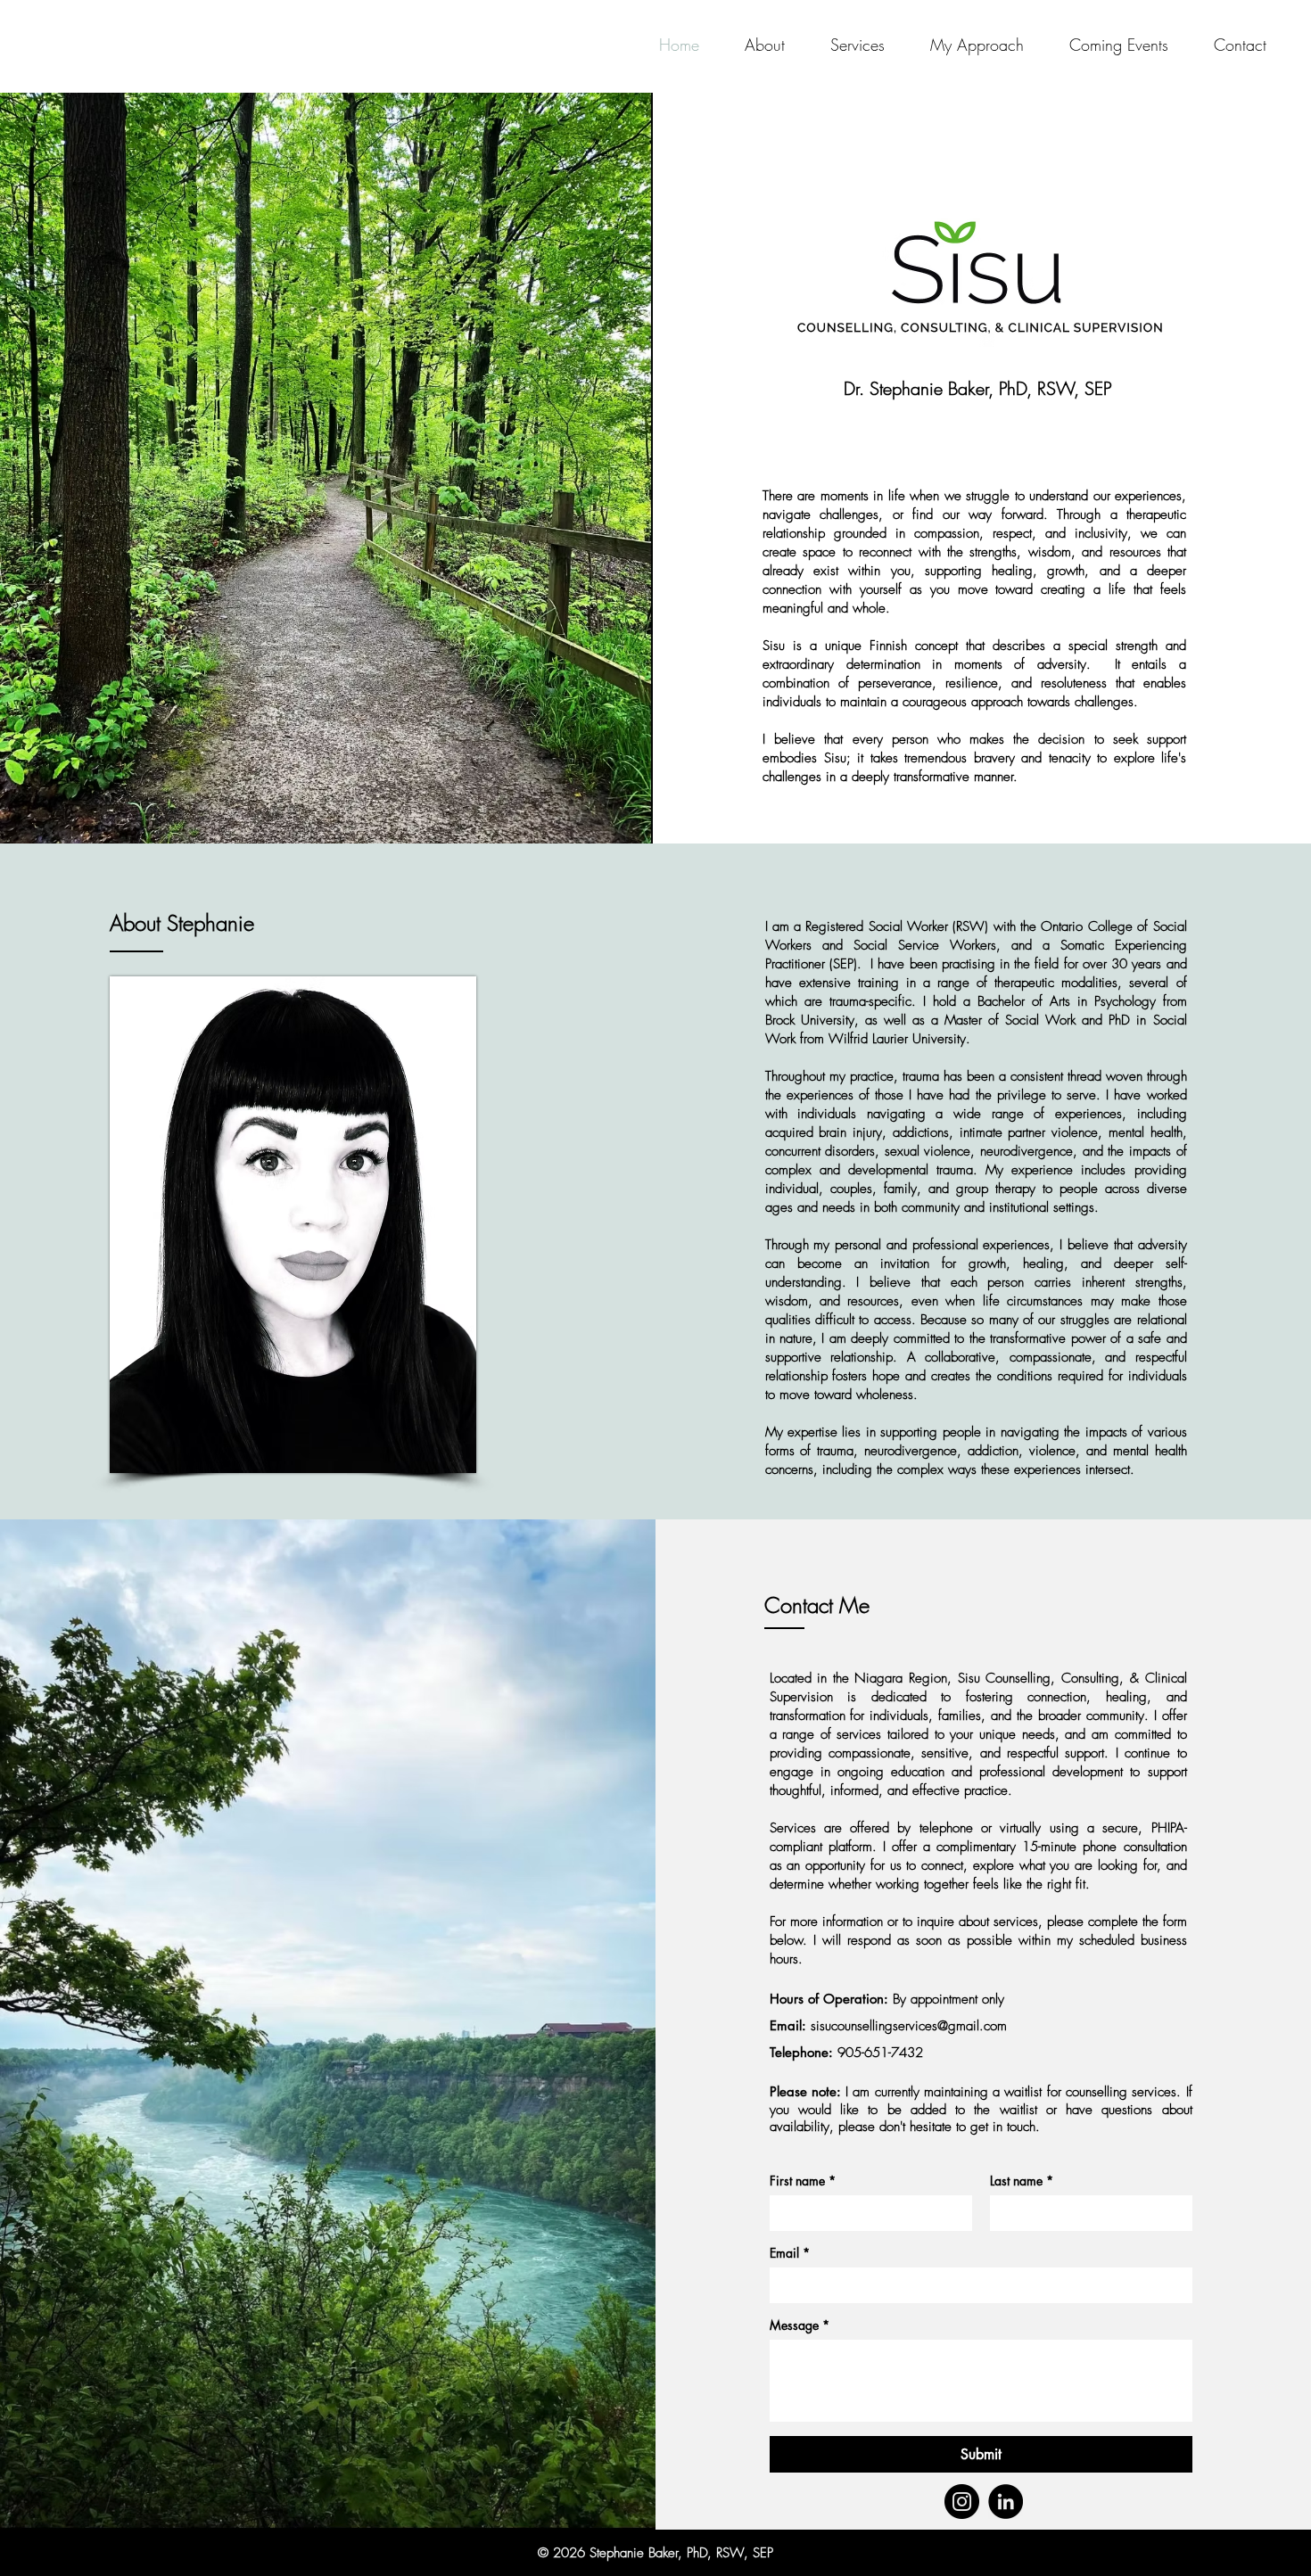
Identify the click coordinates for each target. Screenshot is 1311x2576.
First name (803, 2181)
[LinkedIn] (1006, 2502)
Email (790, 2253)
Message (800, 2325)
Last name (1022, 2181)
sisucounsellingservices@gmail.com (909, 2026)
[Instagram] (962, 2502)
